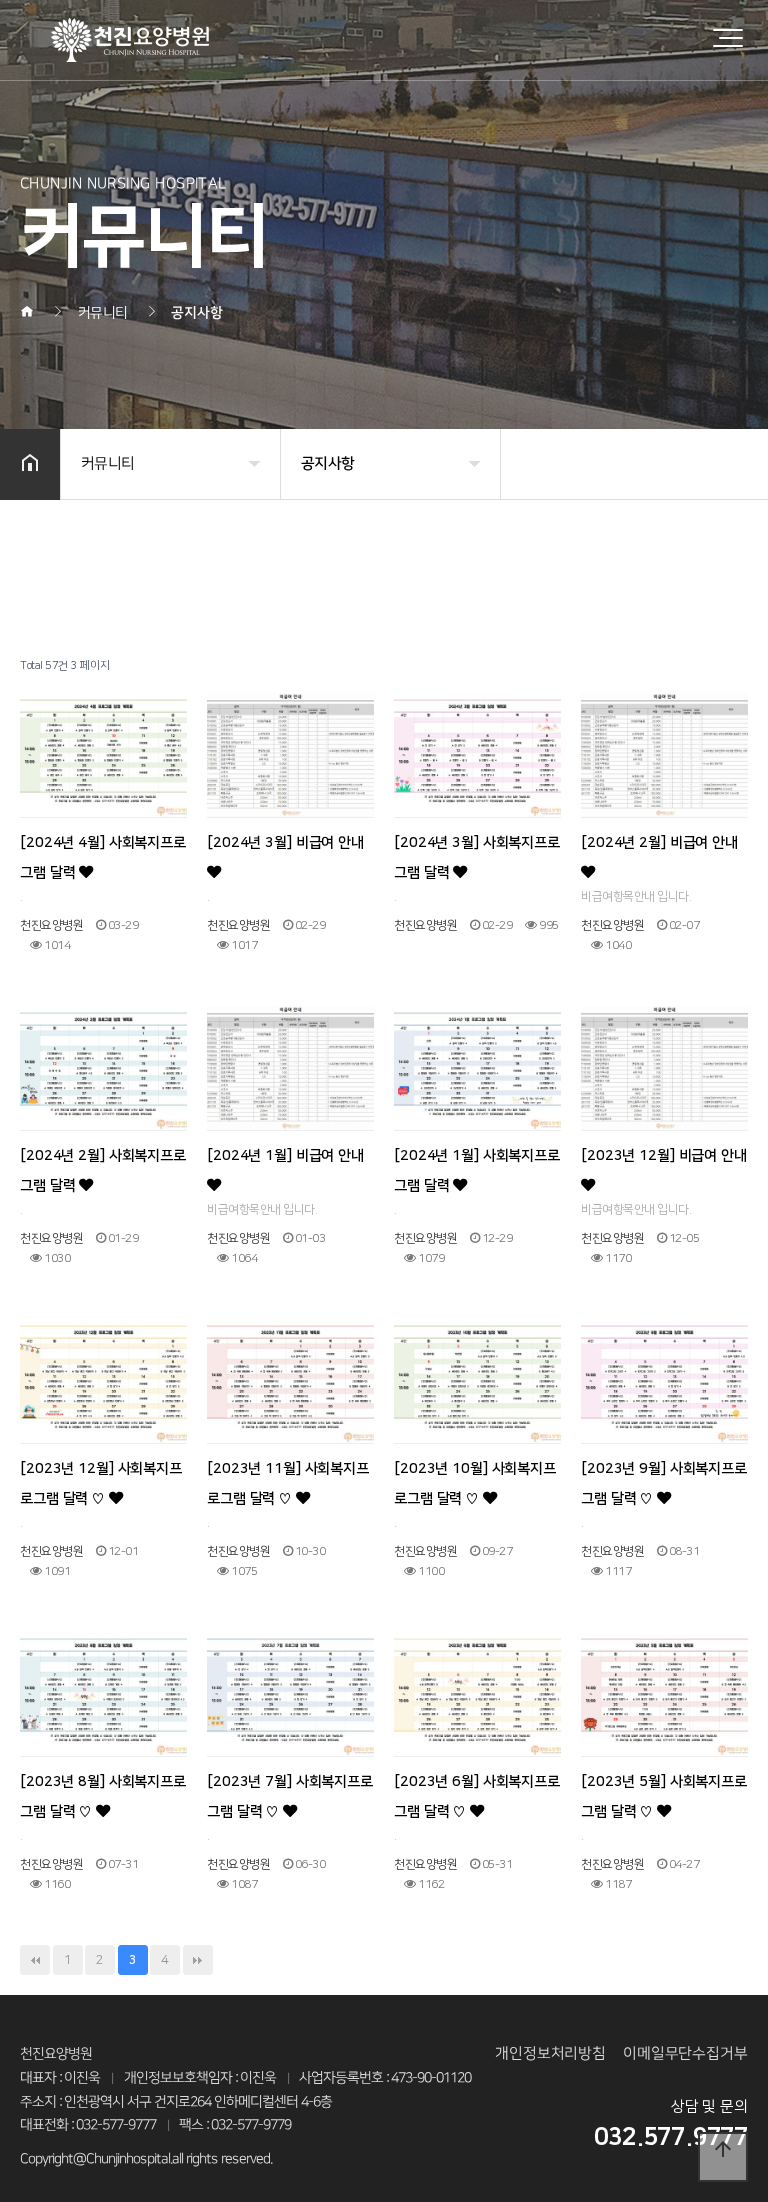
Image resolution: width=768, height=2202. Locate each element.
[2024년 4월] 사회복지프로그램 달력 (103, 858)
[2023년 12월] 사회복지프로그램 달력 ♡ (101, 1484)
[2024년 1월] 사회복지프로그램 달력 (477, 1171)
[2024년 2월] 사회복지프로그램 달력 (103, 1171)
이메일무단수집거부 (685, 2053)
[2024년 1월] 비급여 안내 (285, 1156)
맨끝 (198, 1960)
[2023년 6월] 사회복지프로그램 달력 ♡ (477, 1797)
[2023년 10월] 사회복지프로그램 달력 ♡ (475, 1484)
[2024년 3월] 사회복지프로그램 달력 (477, 858)
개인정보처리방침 (550, 2053)
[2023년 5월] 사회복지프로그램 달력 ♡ (664, 1797)
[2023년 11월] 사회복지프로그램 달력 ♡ (288, 1484)
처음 (35, 1960)
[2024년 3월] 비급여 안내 (285, 843)
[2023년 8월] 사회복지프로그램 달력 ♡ (103, 1797)
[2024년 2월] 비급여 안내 (659, 843)
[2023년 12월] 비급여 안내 (664, 1156)
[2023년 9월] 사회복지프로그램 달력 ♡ (664, 1484)
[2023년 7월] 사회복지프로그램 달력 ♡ (290, 1797)
